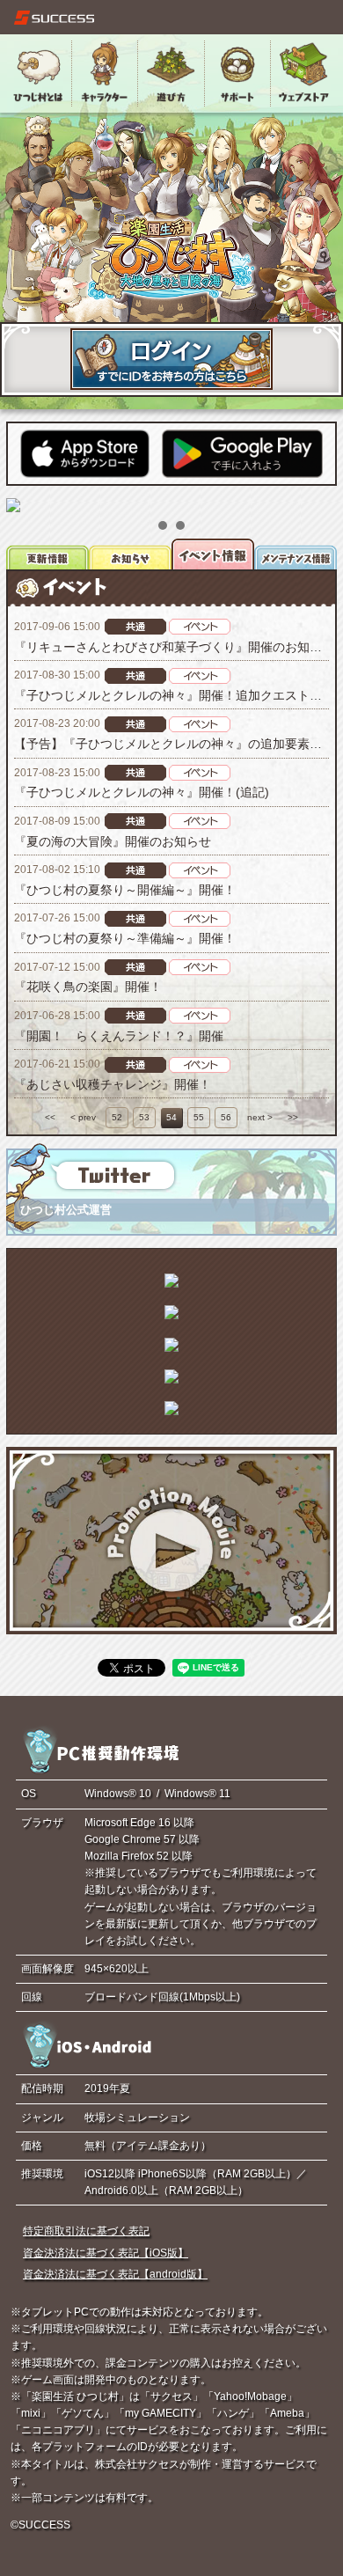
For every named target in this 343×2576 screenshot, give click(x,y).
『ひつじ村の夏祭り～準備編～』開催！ (125, 938)
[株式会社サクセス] (55, 18)
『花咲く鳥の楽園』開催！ (88, 987)
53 (144, 1117)
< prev (83, 1117)
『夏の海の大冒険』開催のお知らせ (113, 841)
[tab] (47, 554)
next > (260, 1117)
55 (199, 1117)
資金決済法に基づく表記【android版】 (115, 2274)
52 (117, 1117)
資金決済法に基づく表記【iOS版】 (106, 2253)
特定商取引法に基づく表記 (86, 2231)
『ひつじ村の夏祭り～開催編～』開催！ (125, 890)
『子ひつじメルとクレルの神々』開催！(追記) (142, 792)
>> (293, 1117)
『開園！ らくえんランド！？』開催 (119, 1036)
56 (226, 1117)
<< (50, 1117)
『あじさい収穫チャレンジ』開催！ (113, 1084)
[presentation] (47, 554)
